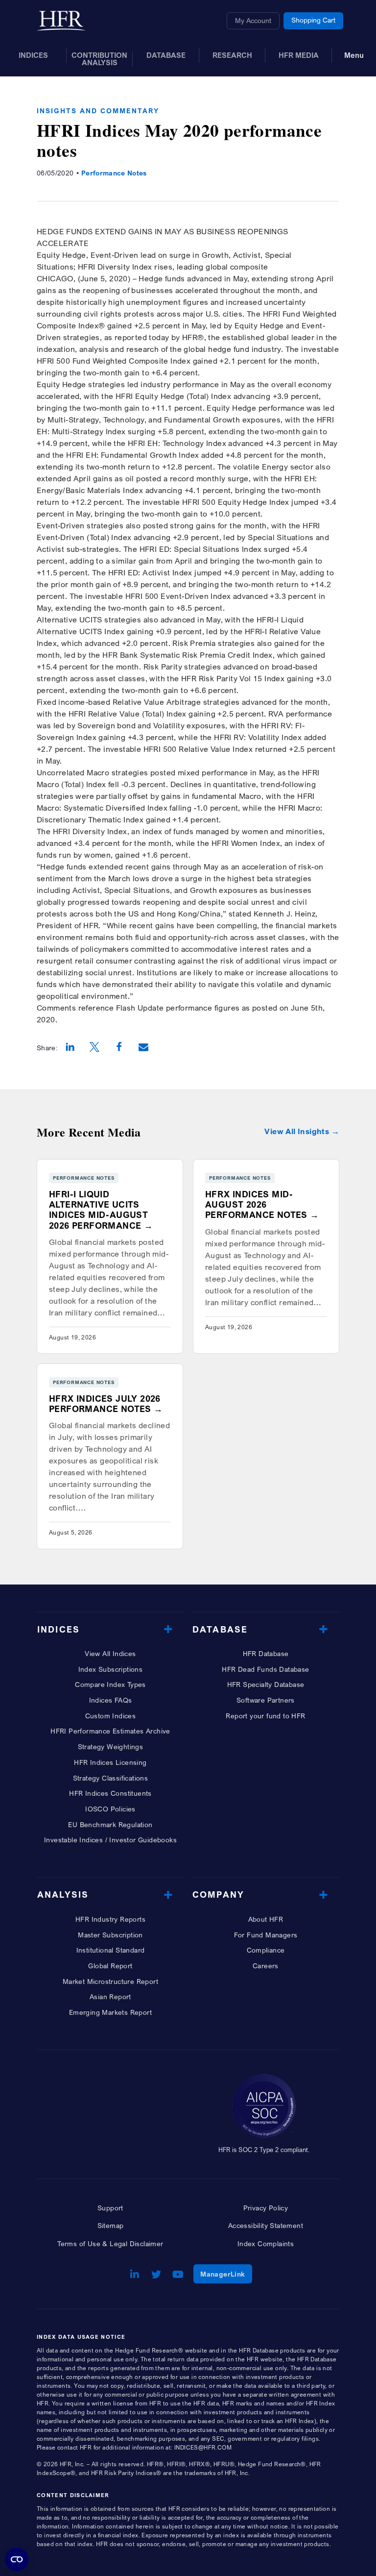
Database (220, 1629)
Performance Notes (114, 173)
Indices (59, 1629)
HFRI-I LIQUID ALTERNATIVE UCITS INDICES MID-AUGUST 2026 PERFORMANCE (98, 1210)
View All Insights (297, 1131)
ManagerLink (226, 2274)
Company (218, 1895)
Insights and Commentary (98, 111)
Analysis (63, 1895)
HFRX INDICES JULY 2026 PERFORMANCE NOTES (105, 1404)
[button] (70, 1048)
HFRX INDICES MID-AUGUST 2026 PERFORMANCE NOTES (256, 1204)
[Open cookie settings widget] (17, 2559)
